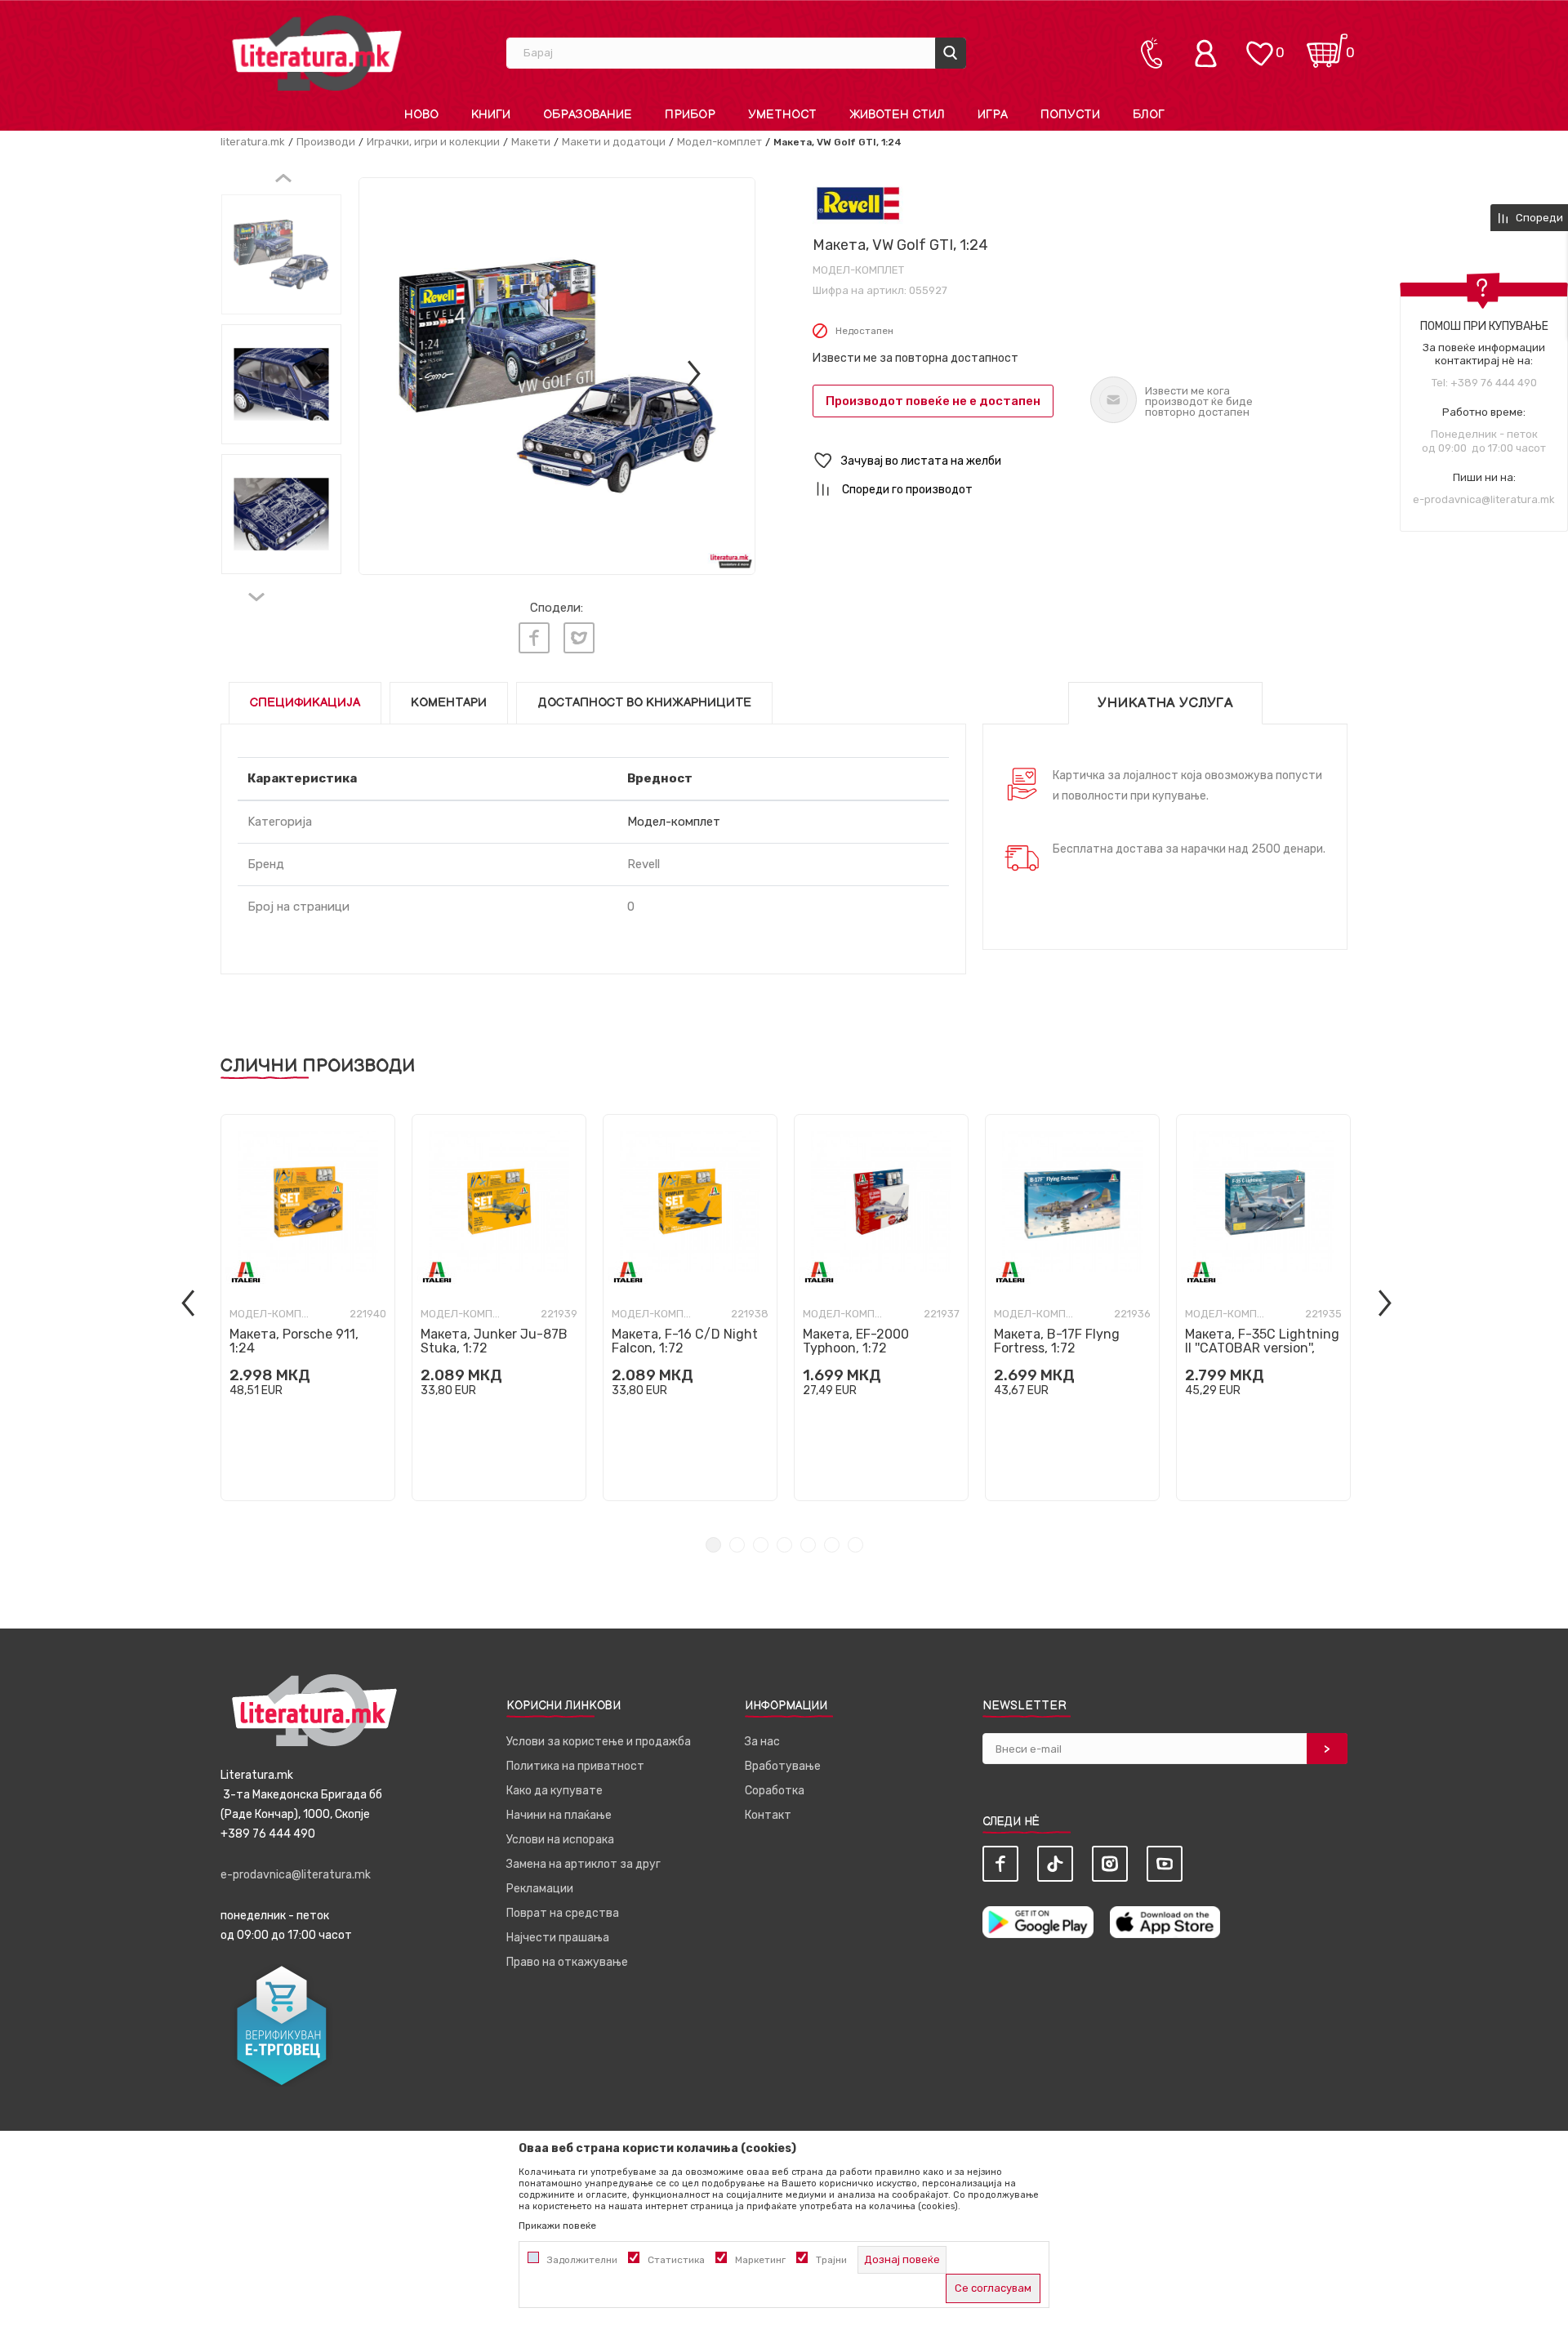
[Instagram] (1110, 1864)
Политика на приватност (575, 1766)
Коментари (449, 703)
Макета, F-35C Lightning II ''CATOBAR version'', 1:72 (1262, 1348)
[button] (1080, 461)
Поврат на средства (563, 1913)
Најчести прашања (558, 1938)
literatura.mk (253, 142)
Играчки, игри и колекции (433, 142)
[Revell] (858, 203)
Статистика (676, 2260)
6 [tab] (832, 1545)
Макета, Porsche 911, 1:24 (294, 1341)
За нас (762, 1742)
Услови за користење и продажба (599, 1742)
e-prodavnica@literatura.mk (1484, 499)
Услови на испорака (560, 1840)
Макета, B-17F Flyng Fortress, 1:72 (1057, 1341)
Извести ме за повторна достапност (915, 358)
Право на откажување (567, 1962)
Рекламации (540, 1889)
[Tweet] (579, 638)
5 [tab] (808, 1545)
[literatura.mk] (317, 53)
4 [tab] (784, 1545)
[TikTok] (1055, 1864)
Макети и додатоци (614, 142)
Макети (531, 142)
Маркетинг (760, 2260)
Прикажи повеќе (557, 2226)
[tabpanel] (308, 1308)
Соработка (775, 1791)
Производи (326, 142)
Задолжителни (582, 2260)
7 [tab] (855, 1545)
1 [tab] (713, 1545)
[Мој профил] (1209, 53)
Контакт (768, 1815)
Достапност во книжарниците (644, 703)
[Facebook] (534, 638)
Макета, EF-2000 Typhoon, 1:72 (856, 1341)
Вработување (783, 1766)
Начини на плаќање (559, 1815)
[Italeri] (246, 1272)
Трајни (831, 2260)
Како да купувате (555, 1791)
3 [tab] (761, 1545)
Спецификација (305, 703)
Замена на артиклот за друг (584, 1864)
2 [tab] (737, 1545)
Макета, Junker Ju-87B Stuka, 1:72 (494, 1341)
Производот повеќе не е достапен (933, 401)
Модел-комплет (719, 142)
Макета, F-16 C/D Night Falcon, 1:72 (685, 1341)
